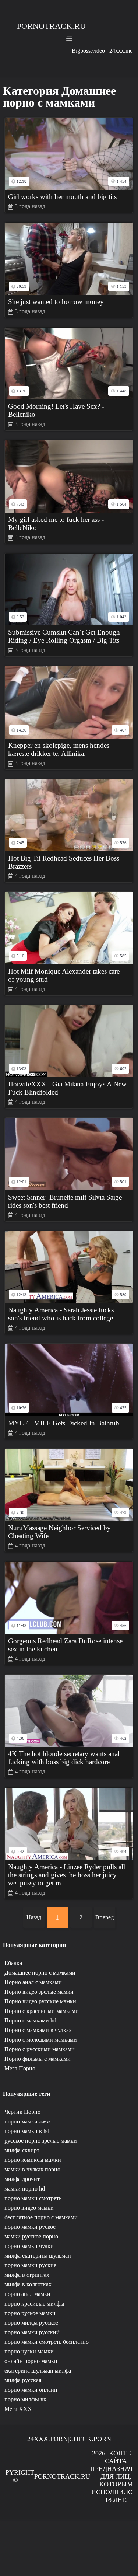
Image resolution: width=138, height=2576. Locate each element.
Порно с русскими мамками (40, 2049)
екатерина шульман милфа (38, 2371)
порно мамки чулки (29, 2246)
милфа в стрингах (27, 2275)
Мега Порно (20, 2068)
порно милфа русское (31, 2323)
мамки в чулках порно (32, 2169)
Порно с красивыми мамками (42, 2011)
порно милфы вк (25, 2399)
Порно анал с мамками (33, 1982)
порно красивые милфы (34, 2303)
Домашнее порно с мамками (40, 1973)
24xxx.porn (47, 2439)
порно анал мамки (27, 2294)
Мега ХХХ (18, 2409)
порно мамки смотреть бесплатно (47, 2342)
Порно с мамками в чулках (38, 2030)
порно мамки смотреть (33, 2198)
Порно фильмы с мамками (38, 2059)
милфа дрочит (22, 2179)
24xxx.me (121, 51)
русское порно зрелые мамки (41, 2141)
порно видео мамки (29, 2208)
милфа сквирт (22, 2150)
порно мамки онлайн (31, 2390)
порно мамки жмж (28, 2121)
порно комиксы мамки (33, 2160)
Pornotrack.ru (51, 26)
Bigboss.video (88, 51)
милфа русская (23, 2380)
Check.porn (90, 2439)
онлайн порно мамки (31, 2361)
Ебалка (13, 1963)
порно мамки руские (30, 2265)
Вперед (105, 1917)
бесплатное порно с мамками (41, 2217)
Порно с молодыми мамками (41, 2040)
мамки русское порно (31, 2236)
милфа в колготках (28, 2284)
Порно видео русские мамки (40, 2001)
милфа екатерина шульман (38, 2256)
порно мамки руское (30, 2227)
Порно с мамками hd (30, 2020)
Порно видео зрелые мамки (39, 1992)
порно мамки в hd (27, 2131)
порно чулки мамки (29, 2351)
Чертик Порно (22, 2112)
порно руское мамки (30, 2313)
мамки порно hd (25, 2188)
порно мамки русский (32, 2332)
